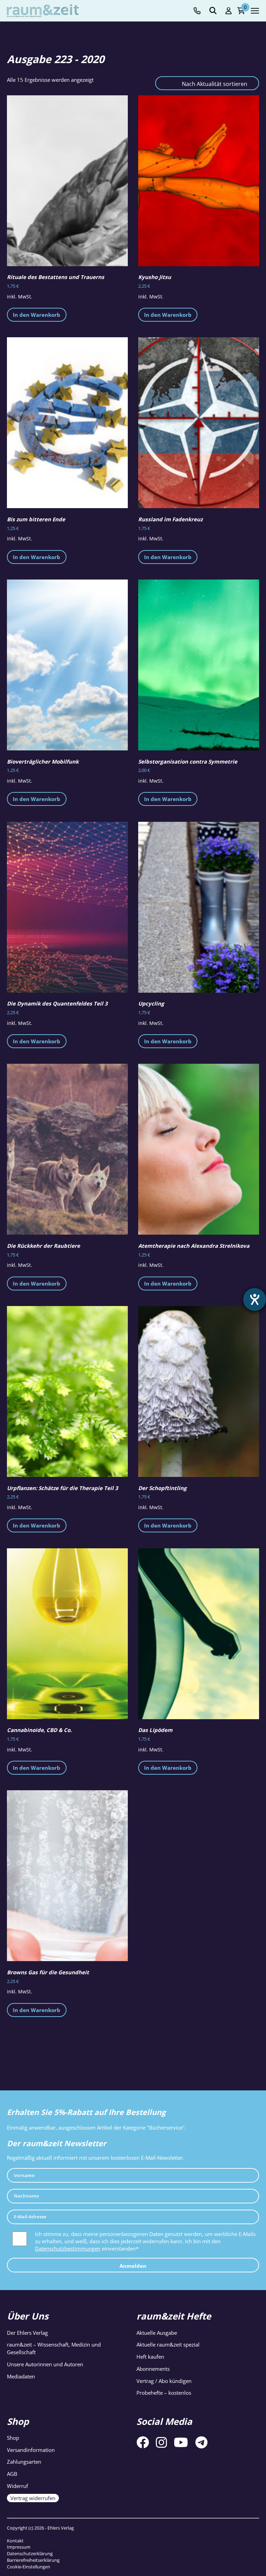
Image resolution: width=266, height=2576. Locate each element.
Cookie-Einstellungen (29, 2567)
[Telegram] (201, 2442)
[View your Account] (229, 11)
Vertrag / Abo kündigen (164, 2381)
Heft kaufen (150, 2357)
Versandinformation (31, 2450)
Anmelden (133, 2266)
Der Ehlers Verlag (27, 2333)
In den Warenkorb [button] (37, 315)
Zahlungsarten (24, 2462)
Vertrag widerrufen (33, 2498)
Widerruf (17, 2486)
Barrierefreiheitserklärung (33, 2560)
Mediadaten (21, 2376)
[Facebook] (143, 2442)
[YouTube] (181, 2442)
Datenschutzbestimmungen (68, 2248)
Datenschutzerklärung (30, 2553)
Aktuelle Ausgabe (157, 2333)
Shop (13, 2438)
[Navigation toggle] (255, 11)
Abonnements (153, 2369)
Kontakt (15, 2541)
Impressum (19, 2547)
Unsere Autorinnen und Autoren (45, 2364)
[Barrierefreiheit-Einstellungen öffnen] (255, 1299)
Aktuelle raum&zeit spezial (168, 2344)
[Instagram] (161, 2442)
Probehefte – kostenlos (164, 2393)
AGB (12, 2474)
